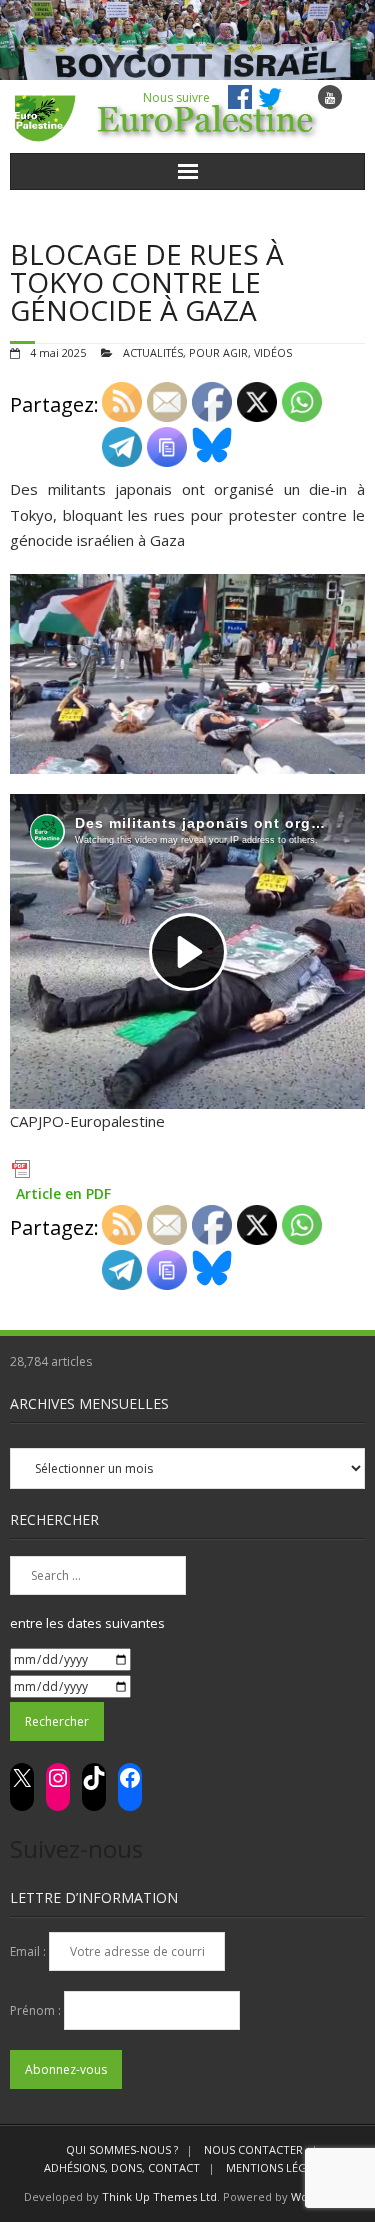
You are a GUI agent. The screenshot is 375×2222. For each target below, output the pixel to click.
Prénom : (37, 2010)
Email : (29, 1951)
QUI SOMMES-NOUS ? (122, 2149)
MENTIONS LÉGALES (279, 2167)
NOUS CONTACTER (253, 2149)
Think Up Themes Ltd (159, 2196)
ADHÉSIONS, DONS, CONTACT (122, 2167)
